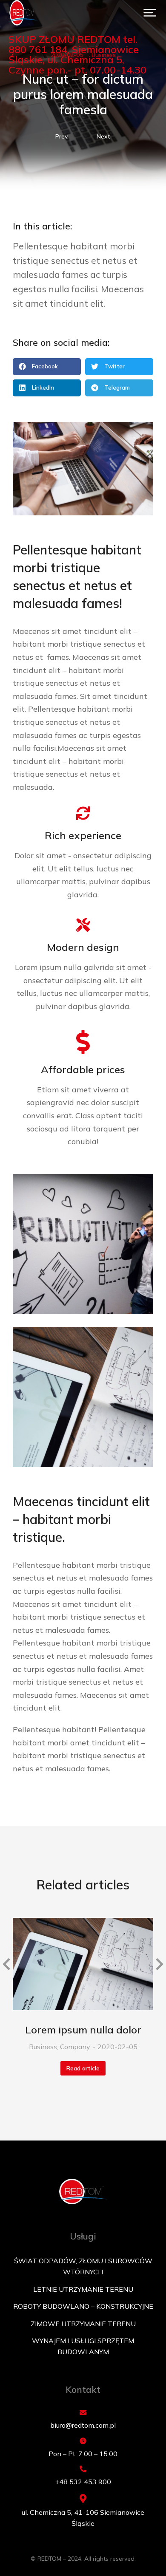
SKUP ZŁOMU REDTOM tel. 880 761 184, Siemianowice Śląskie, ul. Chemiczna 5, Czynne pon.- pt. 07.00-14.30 (77, 54)
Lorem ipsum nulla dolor (83, 2030)
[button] (150, 13)
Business (43, 2047)
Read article (83, 2068)
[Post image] (83, 1964)
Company (75, 2047)
